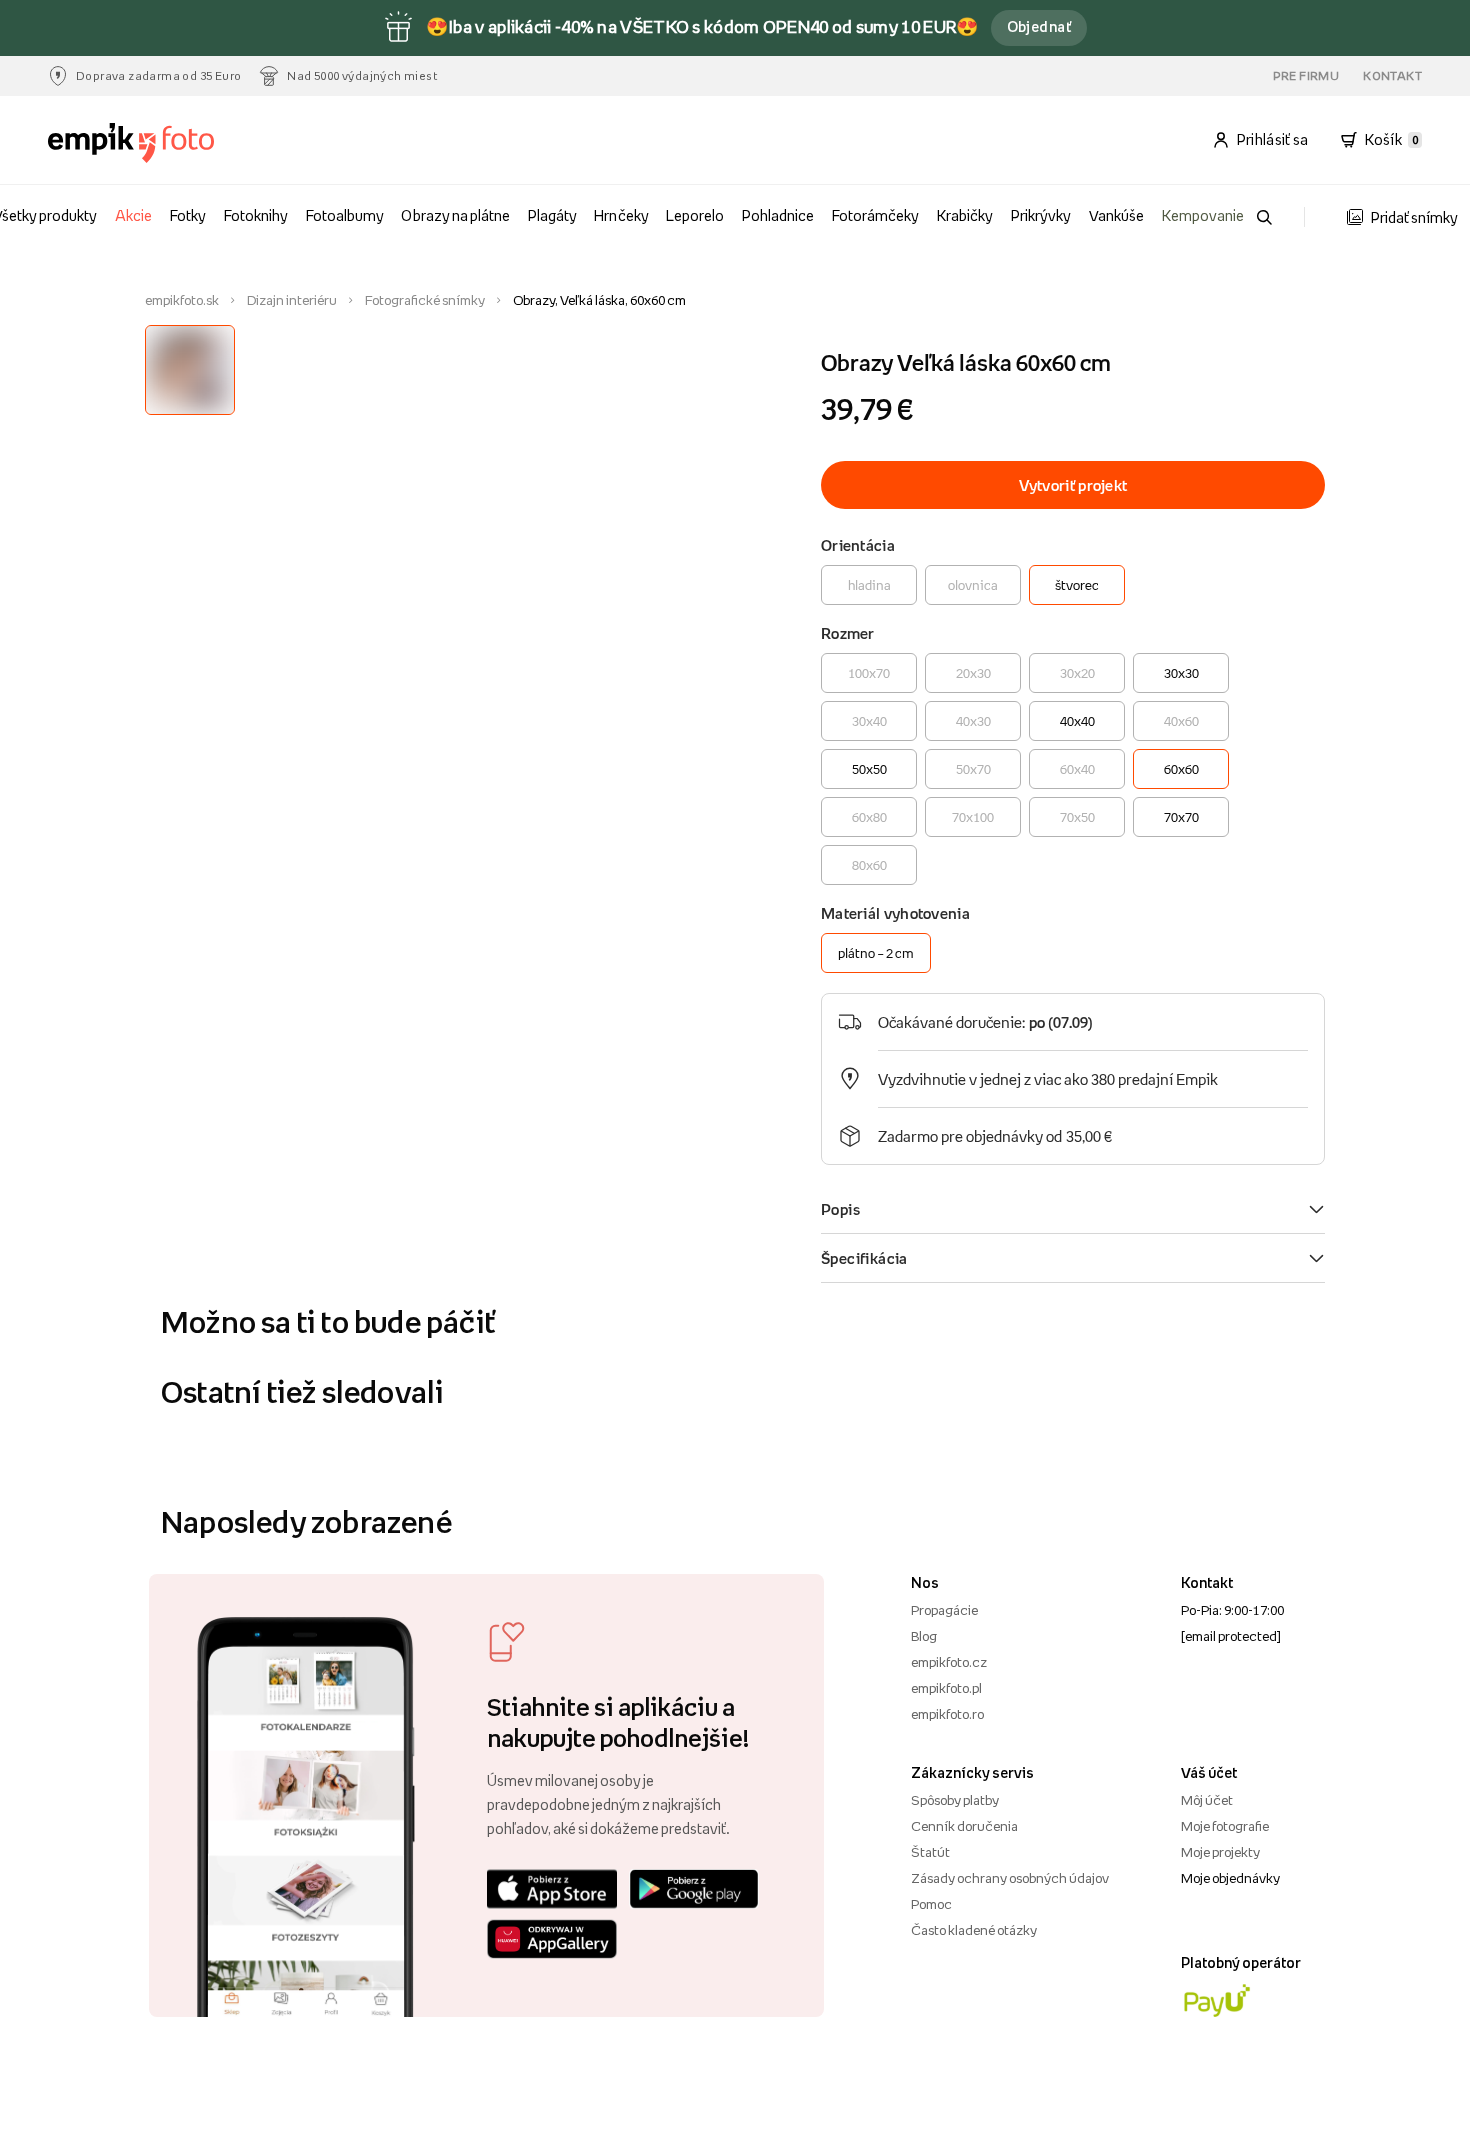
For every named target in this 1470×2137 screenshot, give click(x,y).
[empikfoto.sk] (153, 143)
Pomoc (931, 1904)
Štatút (930, 1852)
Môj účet (1207, 1800)
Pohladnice (778, 215)
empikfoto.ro (947, 1714)
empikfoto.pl (946, 1688)
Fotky (188, 215)
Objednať (1039, 26)
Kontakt (1392, 76)
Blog (924, 1636)
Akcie (133, 215)
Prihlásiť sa (1273, 139)
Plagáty (552, 215)
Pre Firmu (1306, 76)
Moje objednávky (1230, 1878)
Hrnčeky (621, 215)
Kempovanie (1203, 215)
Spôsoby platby (955, 1800)
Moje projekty (1220, 1852)
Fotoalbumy (345, 215)
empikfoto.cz (949, 1662)
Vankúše (1116, 215)
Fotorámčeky (875, 215)
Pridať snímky (1414, 217)
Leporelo (695, 215)
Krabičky (965, 215)
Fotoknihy (256, 215)
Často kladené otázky (974, 1930)
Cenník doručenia (964, 1826)
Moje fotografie (1225, 1826)
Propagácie (944, 1610)
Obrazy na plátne (455, 215)
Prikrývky (1041, 215)
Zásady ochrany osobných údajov (1010, 1878)
